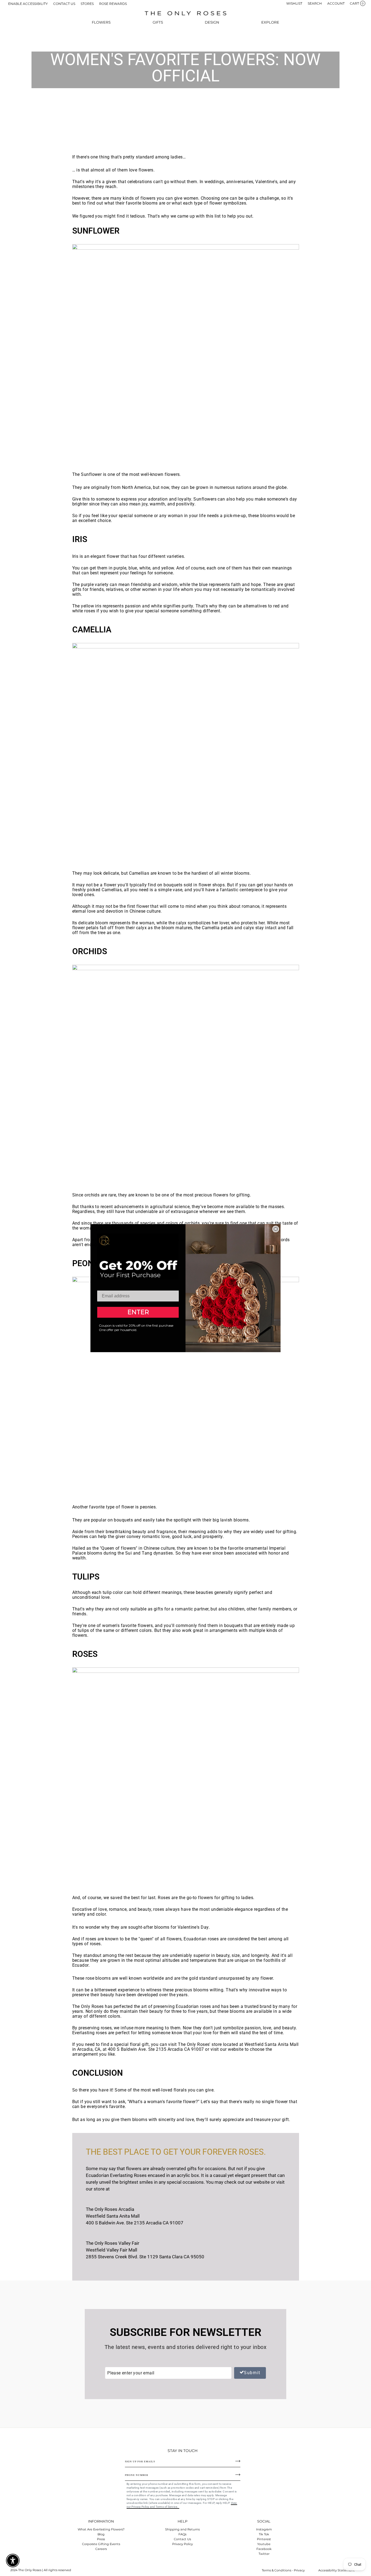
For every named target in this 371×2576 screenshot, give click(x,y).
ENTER (138, 1312)
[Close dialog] (276, 1229)
